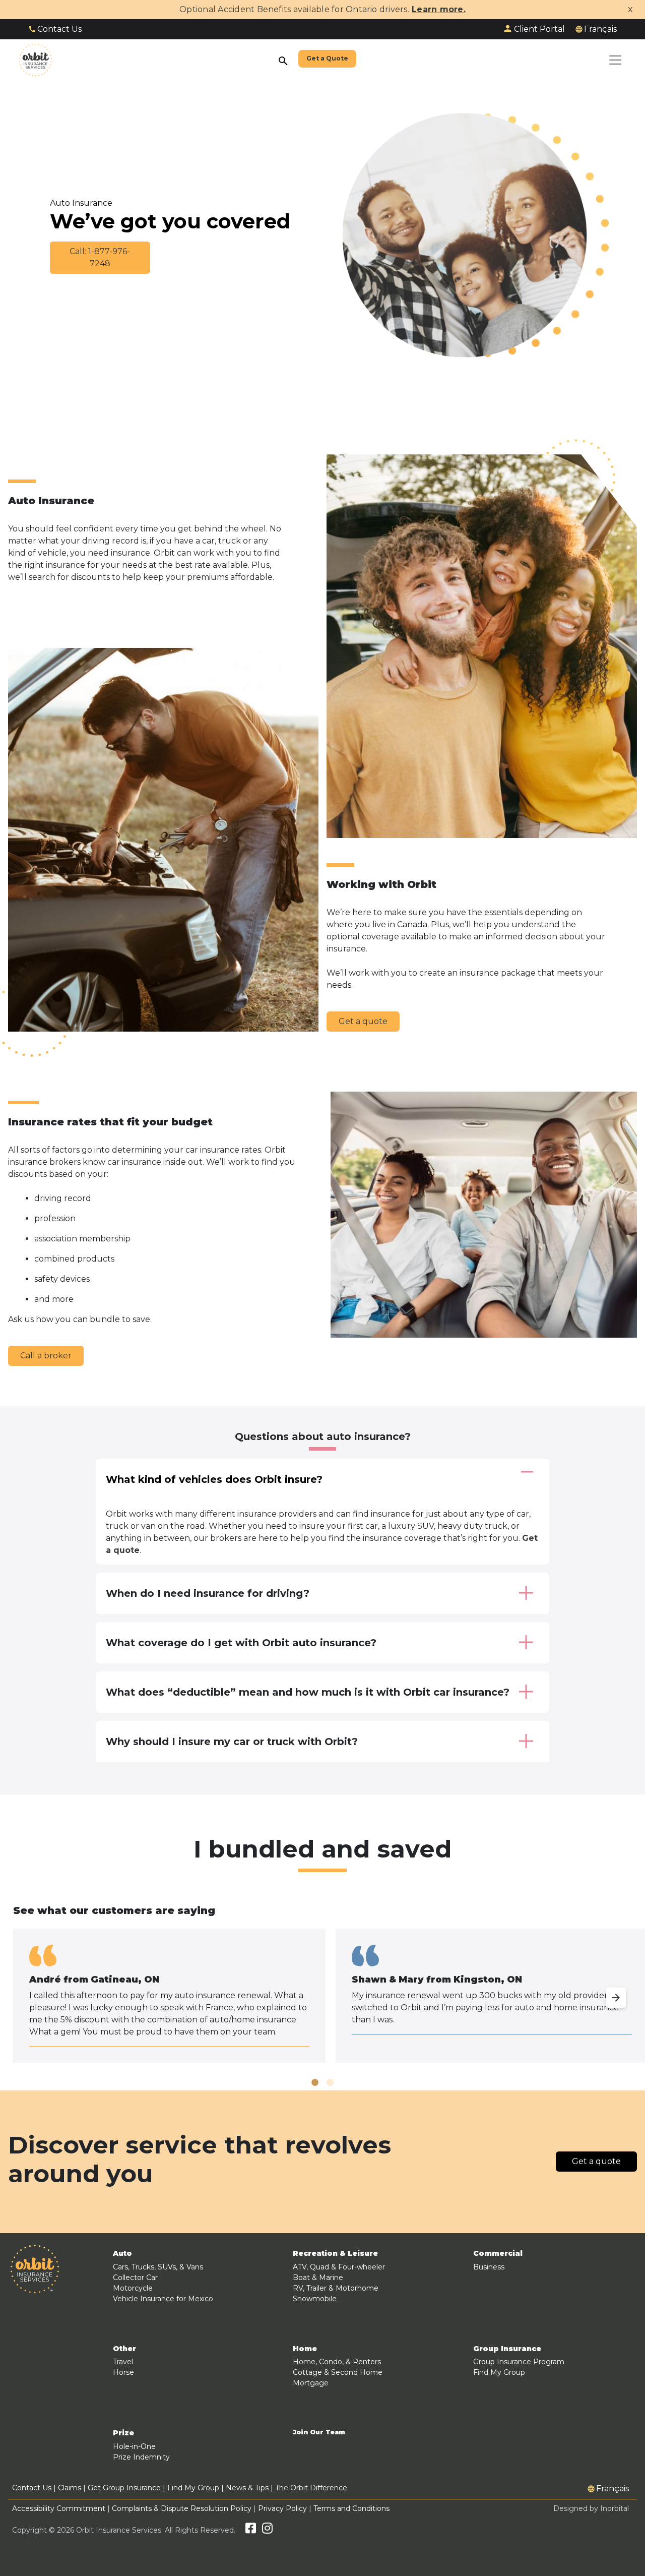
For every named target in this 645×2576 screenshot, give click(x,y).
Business (489, 2267)
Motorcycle (133, 2288)
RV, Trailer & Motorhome (336, 2288)
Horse (123, 2372)
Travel (123, 2362)
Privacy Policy (282, 2508)
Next (606, 1992)
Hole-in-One (134, 2446)
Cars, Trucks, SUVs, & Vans (158, 2267)
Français (600, 29)
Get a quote (363, 1021)
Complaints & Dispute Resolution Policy (182, 2508)
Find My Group (499, 2372)
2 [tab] (330, 2083)
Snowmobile (315, 2299)
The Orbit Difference (311, 2488)
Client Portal (539, 29)
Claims (70, 2488)
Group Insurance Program (519, 2362)
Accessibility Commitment (60, 2508)
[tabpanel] (169, 1996)
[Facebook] (251, 2530)
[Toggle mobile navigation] (615, 60)
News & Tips (247, 2488)
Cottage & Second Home (338, 2372)
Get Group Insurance (124, 2488)
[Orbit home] (36, 60)
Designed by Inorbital (591, 2508)
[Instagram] (267, 2530)
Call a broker (46, 1356)
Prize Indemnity (141, 2457)
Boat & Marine (318, 2278)
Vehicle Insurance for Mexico (163, 2299)
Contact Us (59, 29)
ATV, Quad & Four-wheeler (339, 2267)
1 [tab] (315, 2083)
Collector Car (135, 2278)
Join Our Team (319, 2432)
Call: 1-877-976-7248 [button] (100, 257)
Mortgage (311, 2383)
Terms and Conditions (351, 2508)
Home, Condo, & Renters (337, 2362)
